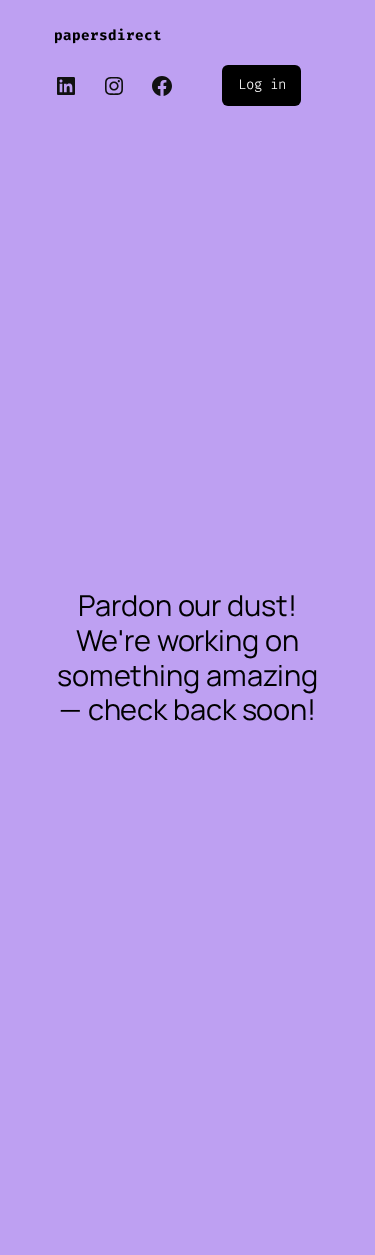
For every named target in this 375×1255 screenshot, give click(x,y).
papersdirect (108, 35)
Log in (261, 84)
